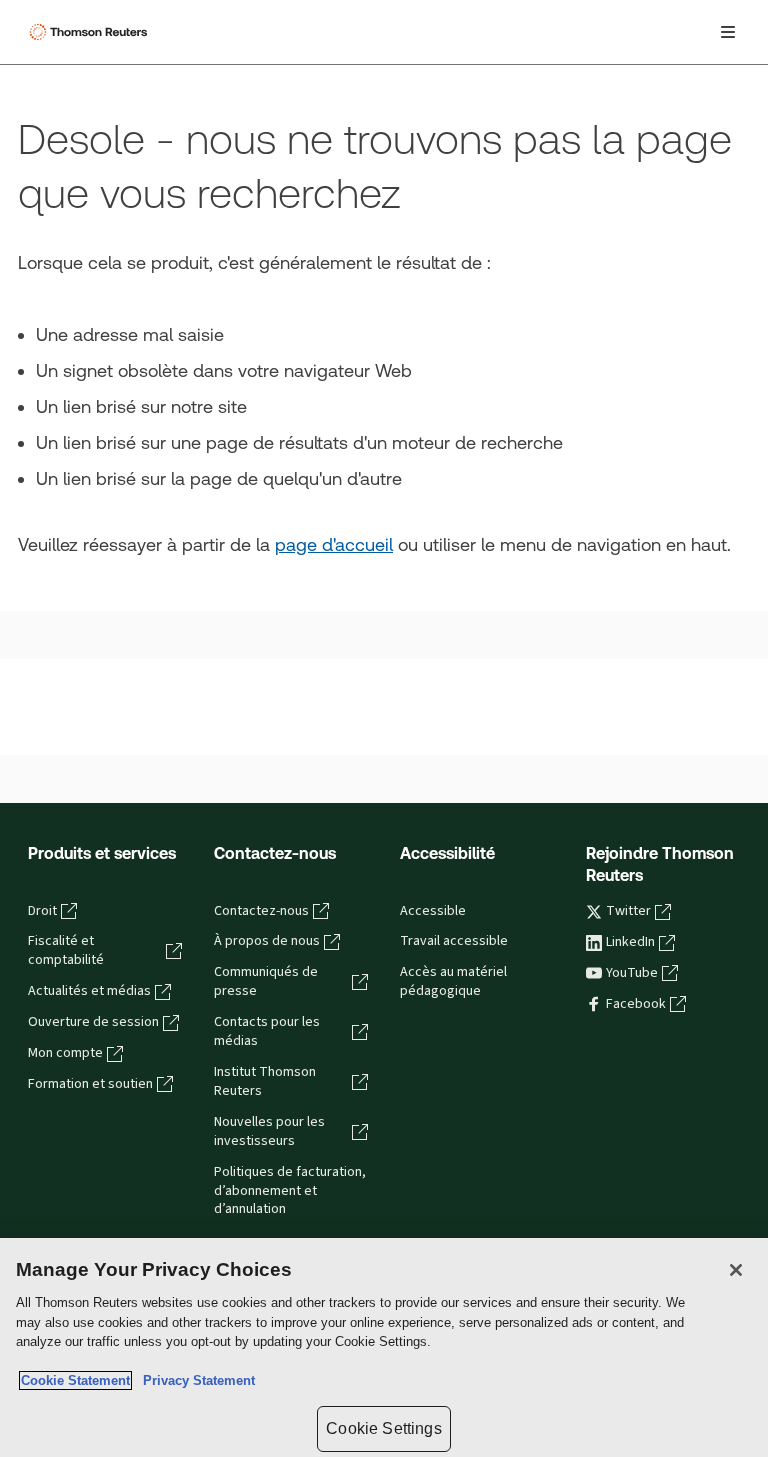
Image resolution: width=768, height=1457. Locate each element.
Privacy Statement (195, 1380)
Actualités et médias (89, 991)
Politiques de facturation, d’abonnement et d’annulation (290, 1191)
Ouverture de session (93, 1022)
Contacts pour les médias (267, 1031)
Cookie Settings (383, 1428)
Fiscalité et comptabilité (66, 950)
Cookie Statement (75, 1380)
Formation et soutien (90, 1084)
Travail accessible (454, 941)
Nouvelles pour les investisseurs (269, 1131)
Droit (42, 911)
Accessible (433, 911)
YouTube (632, 973)
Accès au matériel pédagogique (453, 981)
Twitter (628, 911)
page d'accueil (334, 544)
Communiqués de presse (266, 981)
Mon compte (65, 1053)
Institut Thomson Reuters (265, 1081)
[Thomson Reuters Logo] (91, 32)
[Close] (736, 1270)
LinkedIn (630, 942)
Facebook (636, 1004)
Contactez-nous (261, 911)
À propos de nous (267, 941)
